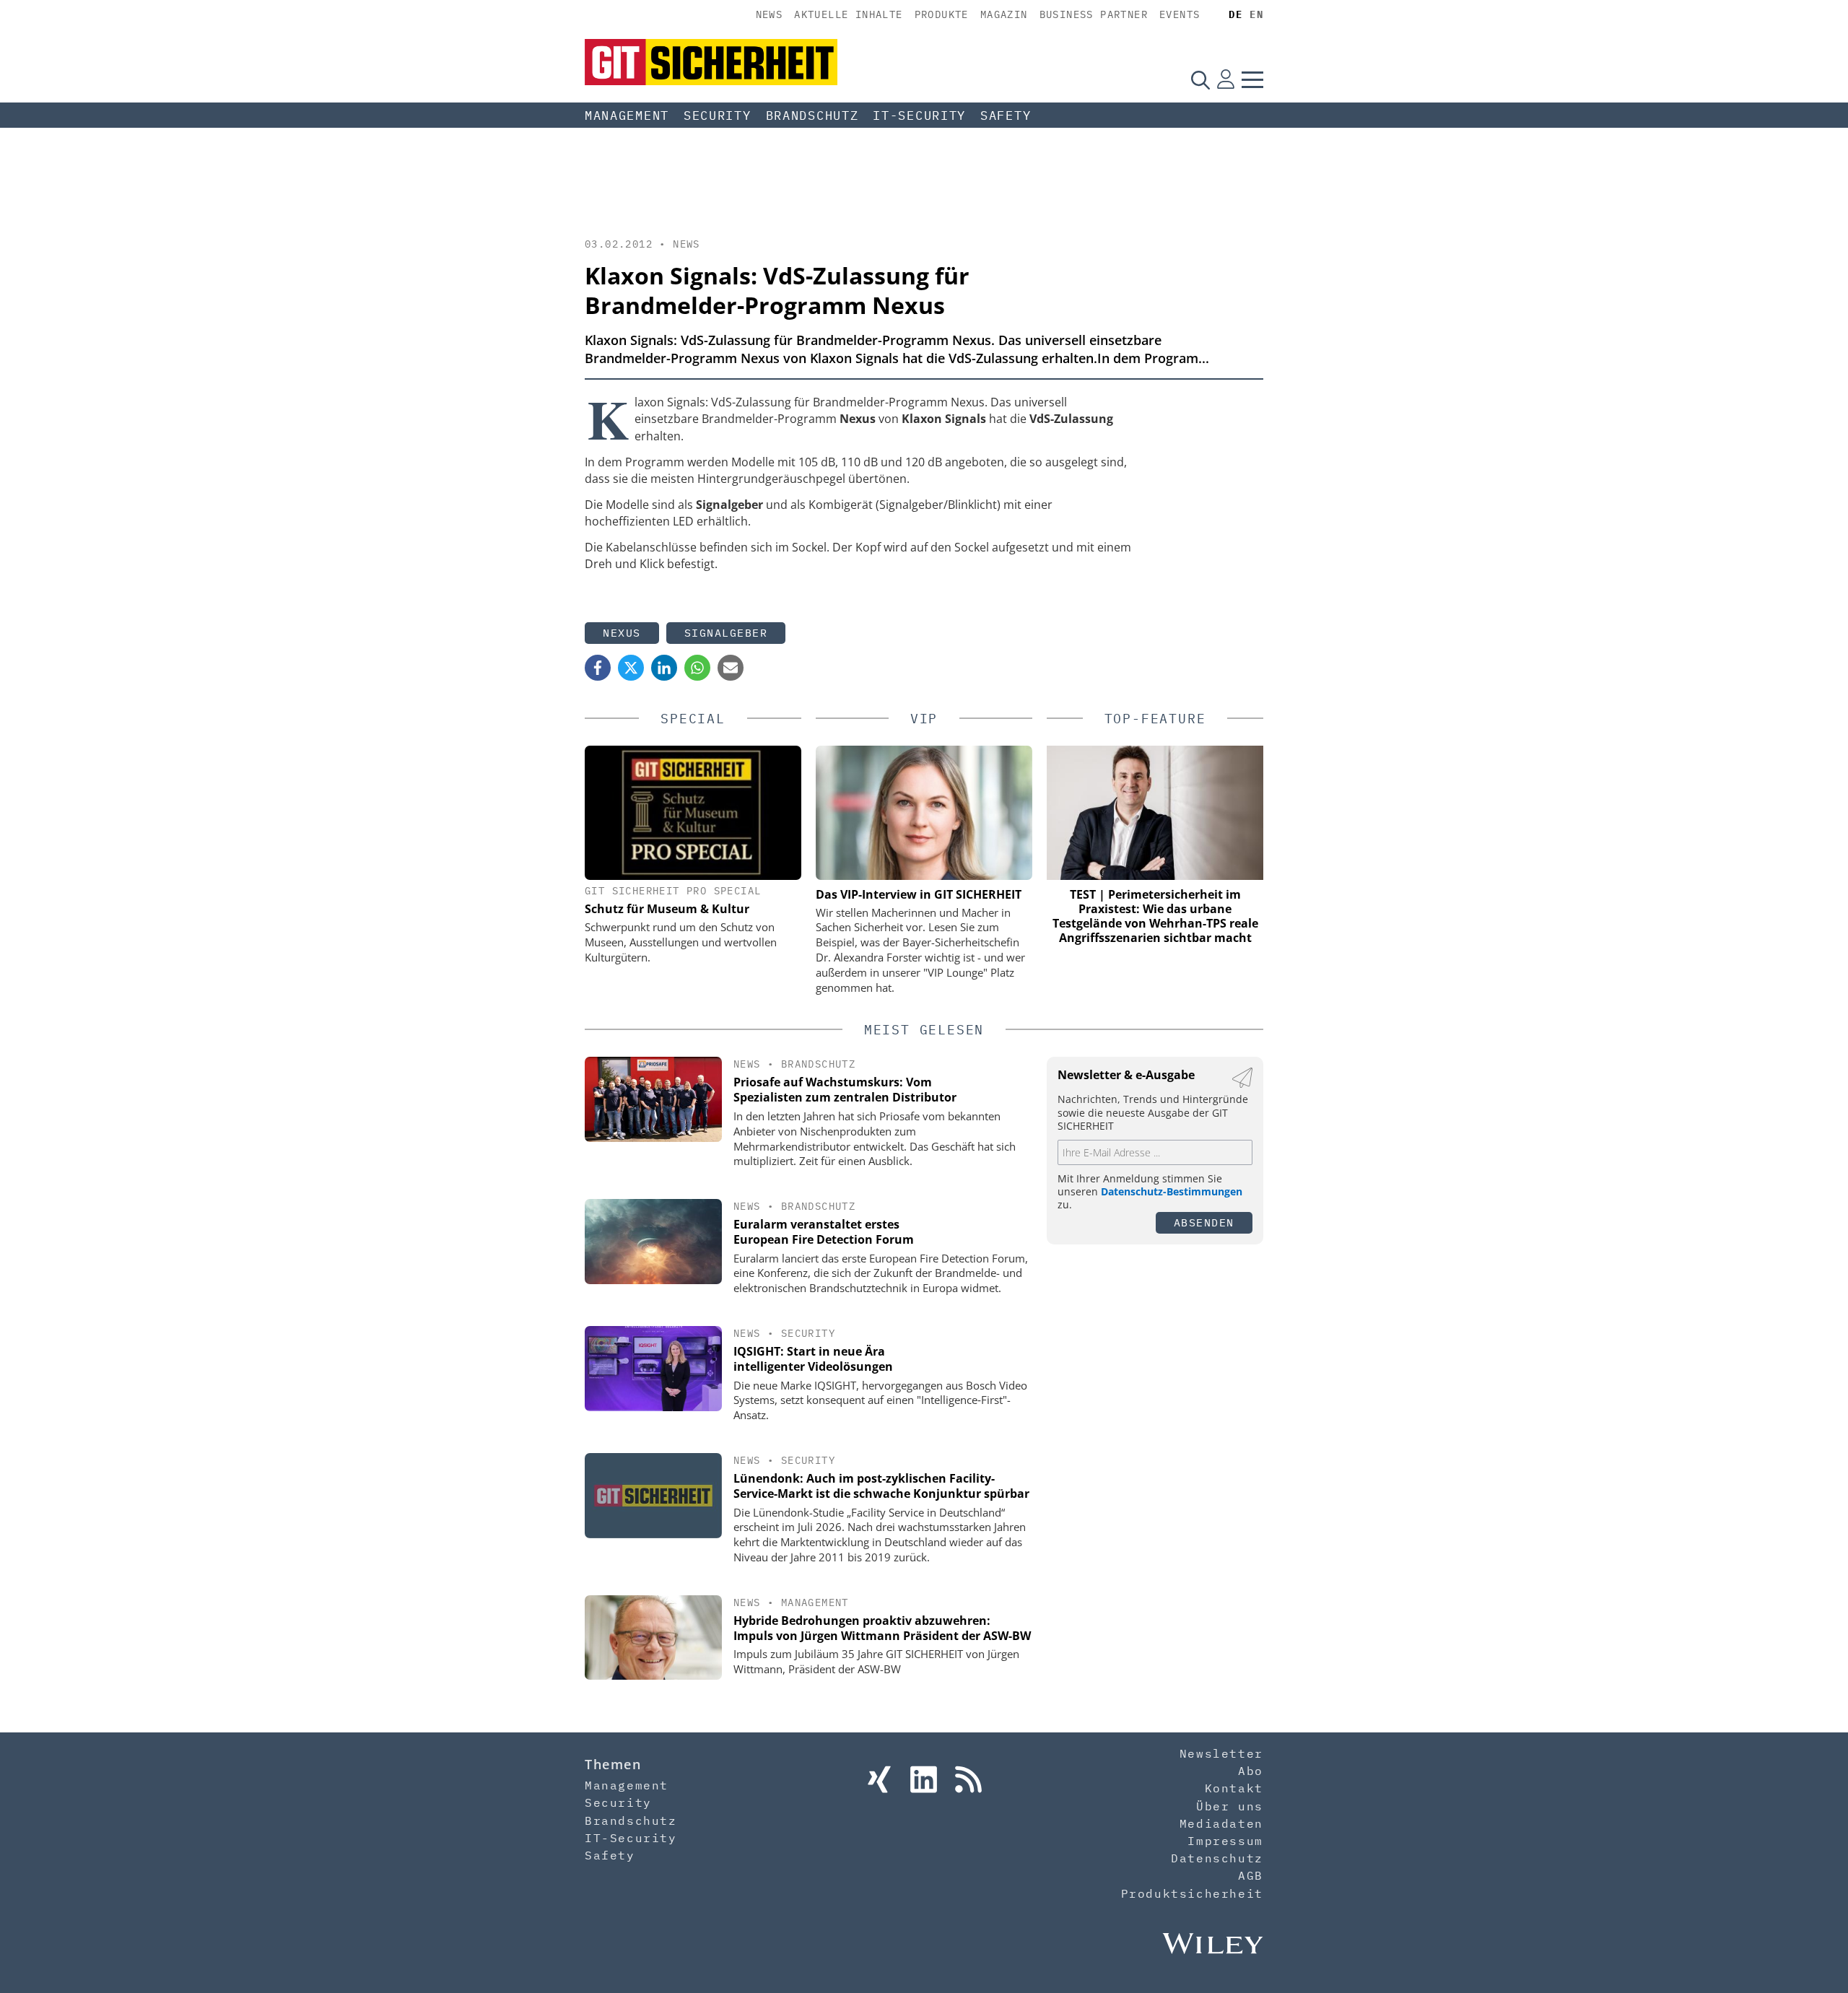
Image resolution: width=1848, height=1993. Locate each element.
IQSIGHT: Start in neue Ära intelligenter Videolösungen (813, 1359)
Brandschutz (812, 115)
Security (718, 115)
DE (1235, 14)
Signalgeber (726, 633)
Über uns (1230, 1806)
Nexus (622, 633)
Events (1180, 14)
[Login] (1226, 79)
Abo (1251, 1771)
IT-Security (919, 115)
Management (627, 115)
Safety (1006, 115)
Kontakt (1234, 1788)
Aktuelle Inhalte (848, 14)
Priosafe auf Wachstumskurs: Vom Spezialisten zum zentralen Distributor (845, 1090)
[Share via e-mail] (731, 668)
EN (1256, 14)
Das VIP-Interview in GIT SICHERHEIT (919, 894)
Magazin (1004, 14)
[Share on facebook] (598, 668)
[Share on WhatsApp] (697, 668)
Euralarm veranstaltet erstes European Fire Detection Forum (824, 1232)
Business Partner (1094, 14)
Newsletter (1221, 1753)
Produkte (942, 14)
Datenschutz (1217, 1858)
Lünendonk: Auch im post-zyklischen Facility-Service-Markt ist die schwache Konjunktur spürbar (881, 1486)
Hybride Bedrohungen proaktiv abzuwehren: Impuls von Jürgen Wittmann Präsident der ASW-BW (882, 1628)
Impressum (1225, 1841)
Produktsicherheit (1192, 1893)
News (770, 14)
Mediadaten (1221, 1823)
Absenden (1204, 1222)
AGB (1251, 1875)
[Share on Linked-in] (664, 668)
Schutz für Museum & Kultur (667, 909)
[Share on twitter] (631, 668)
